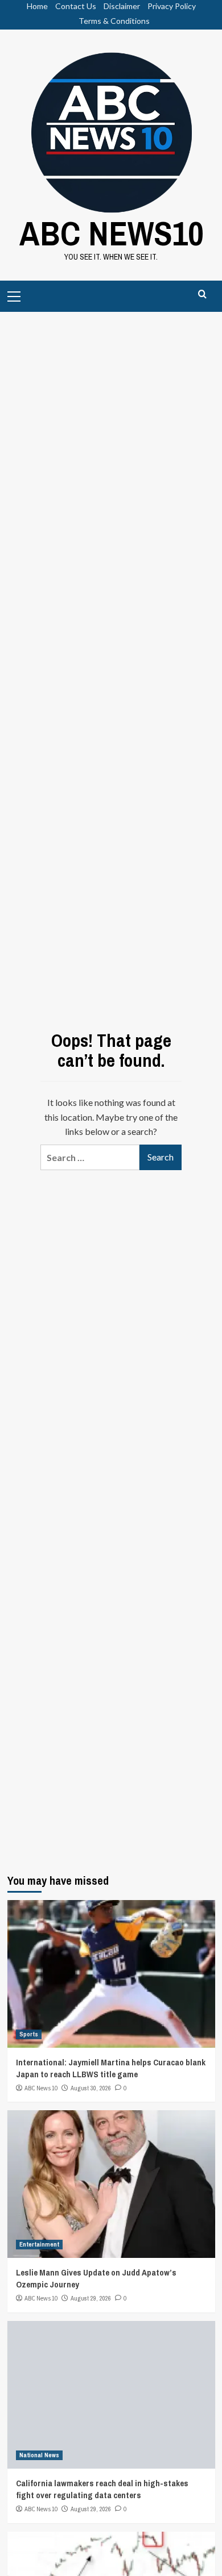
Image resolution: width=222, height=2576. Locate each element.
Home (37, 6)
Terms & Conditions (114, 21)
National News (39, 2455)
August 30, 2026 (91, 2088)
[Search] (202, 295)
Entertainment (39, 2244)
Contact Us (76, 6)
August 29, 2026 (91, 2298)
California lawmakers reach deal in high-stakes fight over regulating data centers (102, 2489)
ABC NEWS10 (111, 233)
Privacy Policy (172, 6)
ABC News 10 (41, 2088)
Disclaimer (122, 6)
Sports (29, 2034)
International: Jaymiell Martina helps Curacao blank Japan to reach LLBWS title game (111, 2068)
